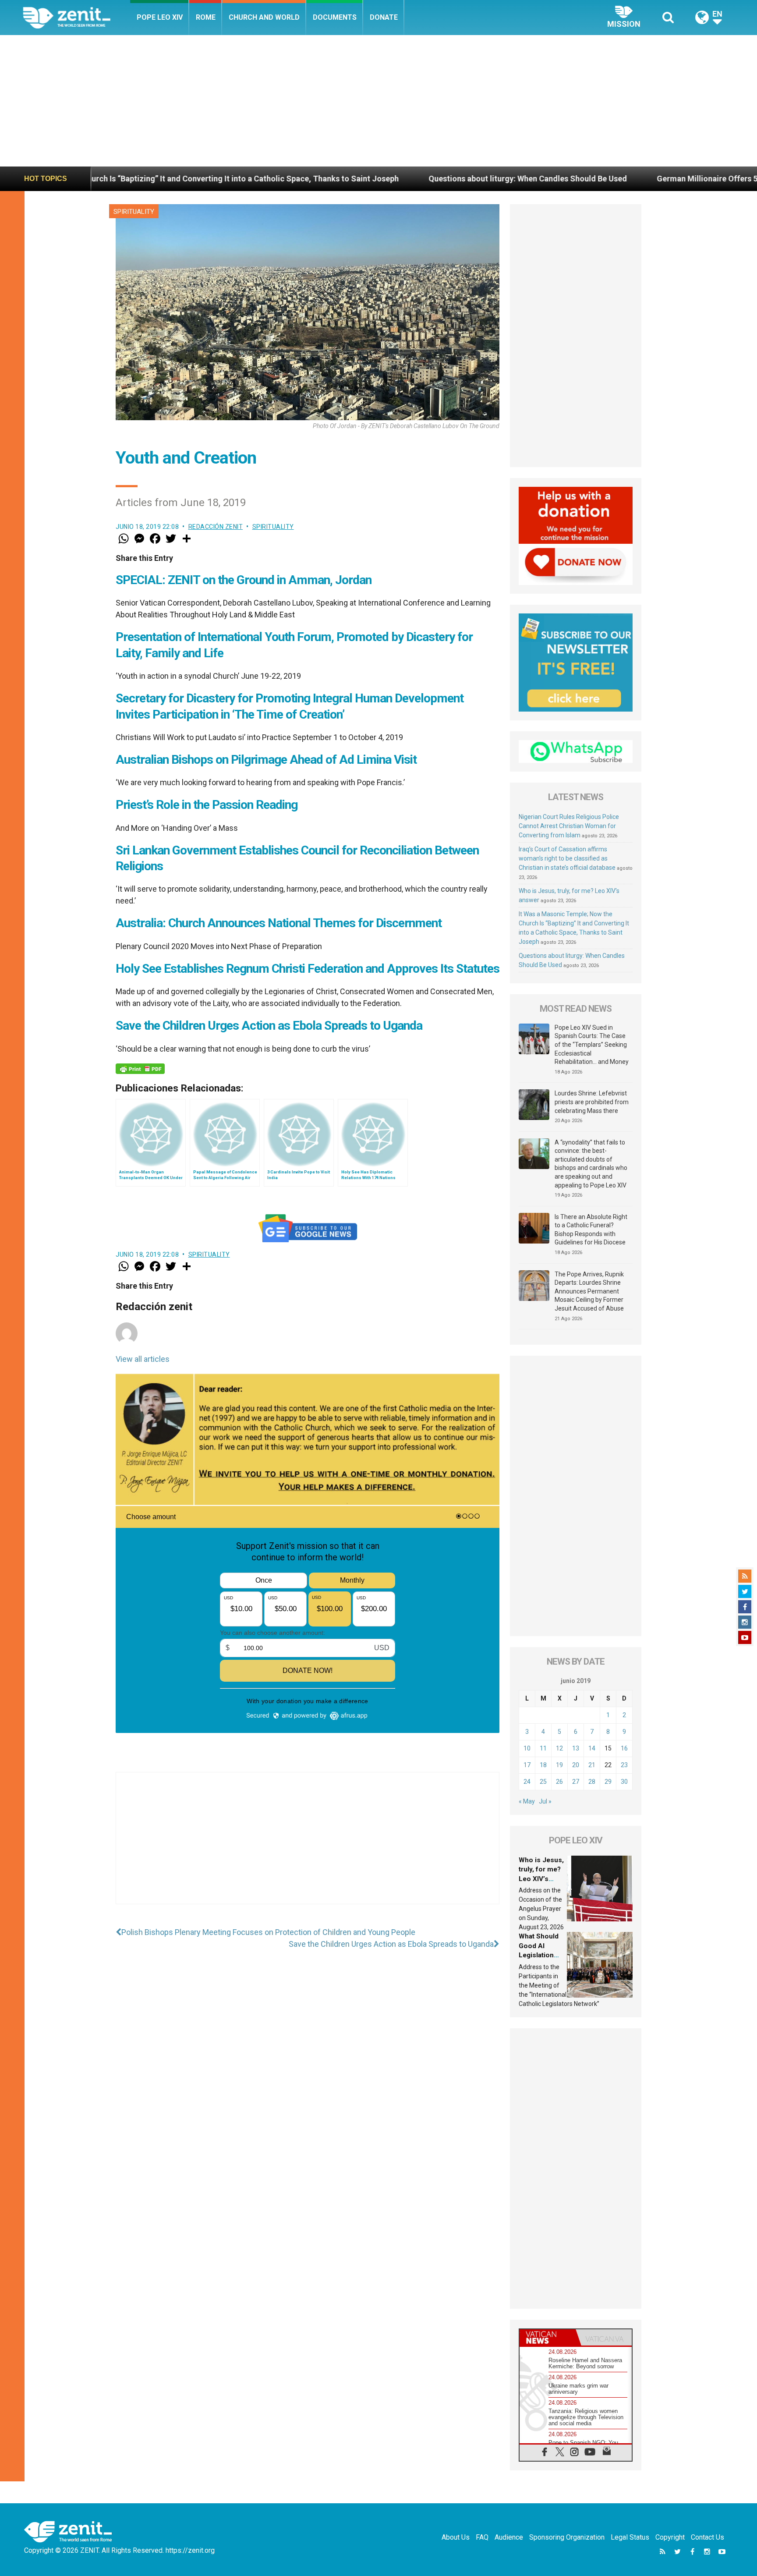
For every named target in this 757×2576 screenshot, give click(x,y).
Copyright (670, 2537)
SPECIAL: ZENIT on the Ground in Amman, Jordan (244, 580)
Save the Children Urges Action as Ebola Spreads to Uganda (269, 1026)
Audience (509, 2537)
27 (576, 1782)
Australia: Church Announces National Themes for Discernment (279, 923)
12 (559, 1748)
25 (543, 1782)
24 (527, 1782)
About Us (456, 2537)
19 (559, 1765)
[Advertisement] (378, 101)
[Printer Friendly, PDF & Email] (140, 1069)
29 (608, 1782)
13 (576, 1748)
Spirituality (134, 212)
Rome (206, 17)
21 (592, 1765)
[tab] (548, 2337)
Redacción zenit (216, 527)
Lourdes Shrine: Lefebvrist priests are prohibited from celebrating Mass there (592, 1102)
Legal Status (630, 2537)
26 (559, 1782)
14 (592, 1748)
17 (527, 1765)
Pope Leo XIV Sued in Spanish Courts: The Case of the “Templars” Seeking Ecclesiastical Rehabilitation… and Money (592, 1045)
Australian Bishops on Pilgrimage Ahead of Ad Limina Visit (266, 760)
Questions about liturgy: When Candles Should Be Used (367, 179)
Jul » (545, 1801)
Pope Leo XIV (160, 17)
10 (527, 1748)
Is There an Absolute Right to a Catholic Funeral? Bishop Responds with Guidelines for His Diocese (591, 1230)
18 (543, 1765)
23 (624, 1765)
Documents (335, 17)
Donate (384, 17)
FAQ (482, 2537)
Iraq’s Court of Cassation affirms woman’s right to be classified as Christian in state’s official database (567, 858)
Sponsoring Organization (567, 2537)
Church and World (264, 17)
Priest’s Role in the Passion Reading (207, 805)
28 (592, 1782)
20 (576, 1765)
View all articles (143, 1359)
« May (527, 1801)
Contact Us (707, 2537)
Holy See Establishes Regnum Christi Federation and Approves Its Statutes (308, 969)
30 (624, 1782)
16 (624, 1748)
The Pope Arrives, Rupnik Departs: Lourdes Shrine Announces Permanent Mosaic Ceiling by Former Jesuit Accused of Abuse (589, 1291)
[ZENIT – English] (76, 17)
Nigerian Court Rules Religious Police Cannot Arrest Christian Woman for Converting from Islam (569, 826)
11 (543, 1748)
